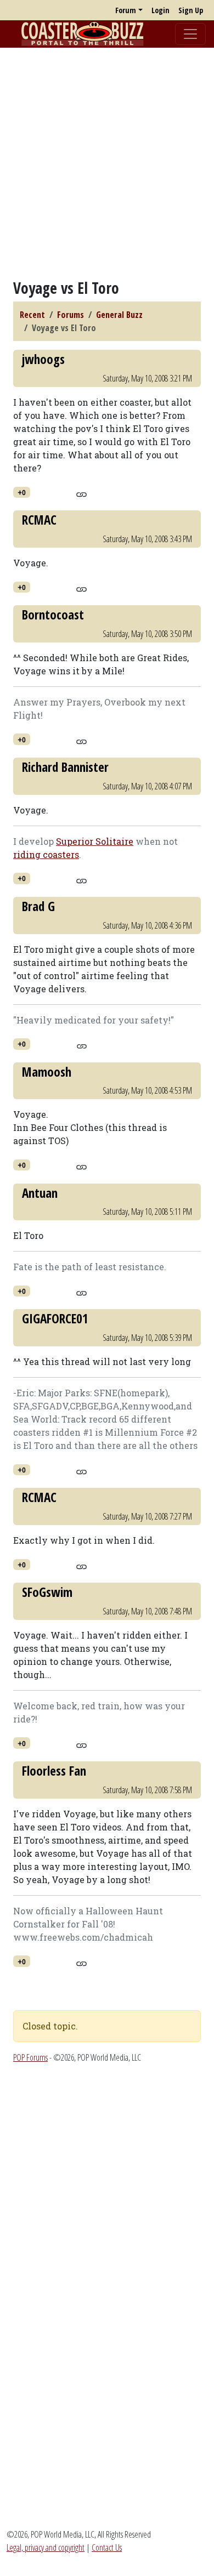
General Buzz (119, 315)
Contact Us (107, 2547)
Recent (32, 315)
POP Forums (30, 2057)
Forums (71, 315)
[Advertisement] (107, 163)
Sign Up (191, 10)
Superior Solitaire (95, 841)
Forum (126, 10)
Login (161, 10)
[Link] (81, 493)
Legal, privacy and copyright (46, 2547)
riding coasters (46, 854)
